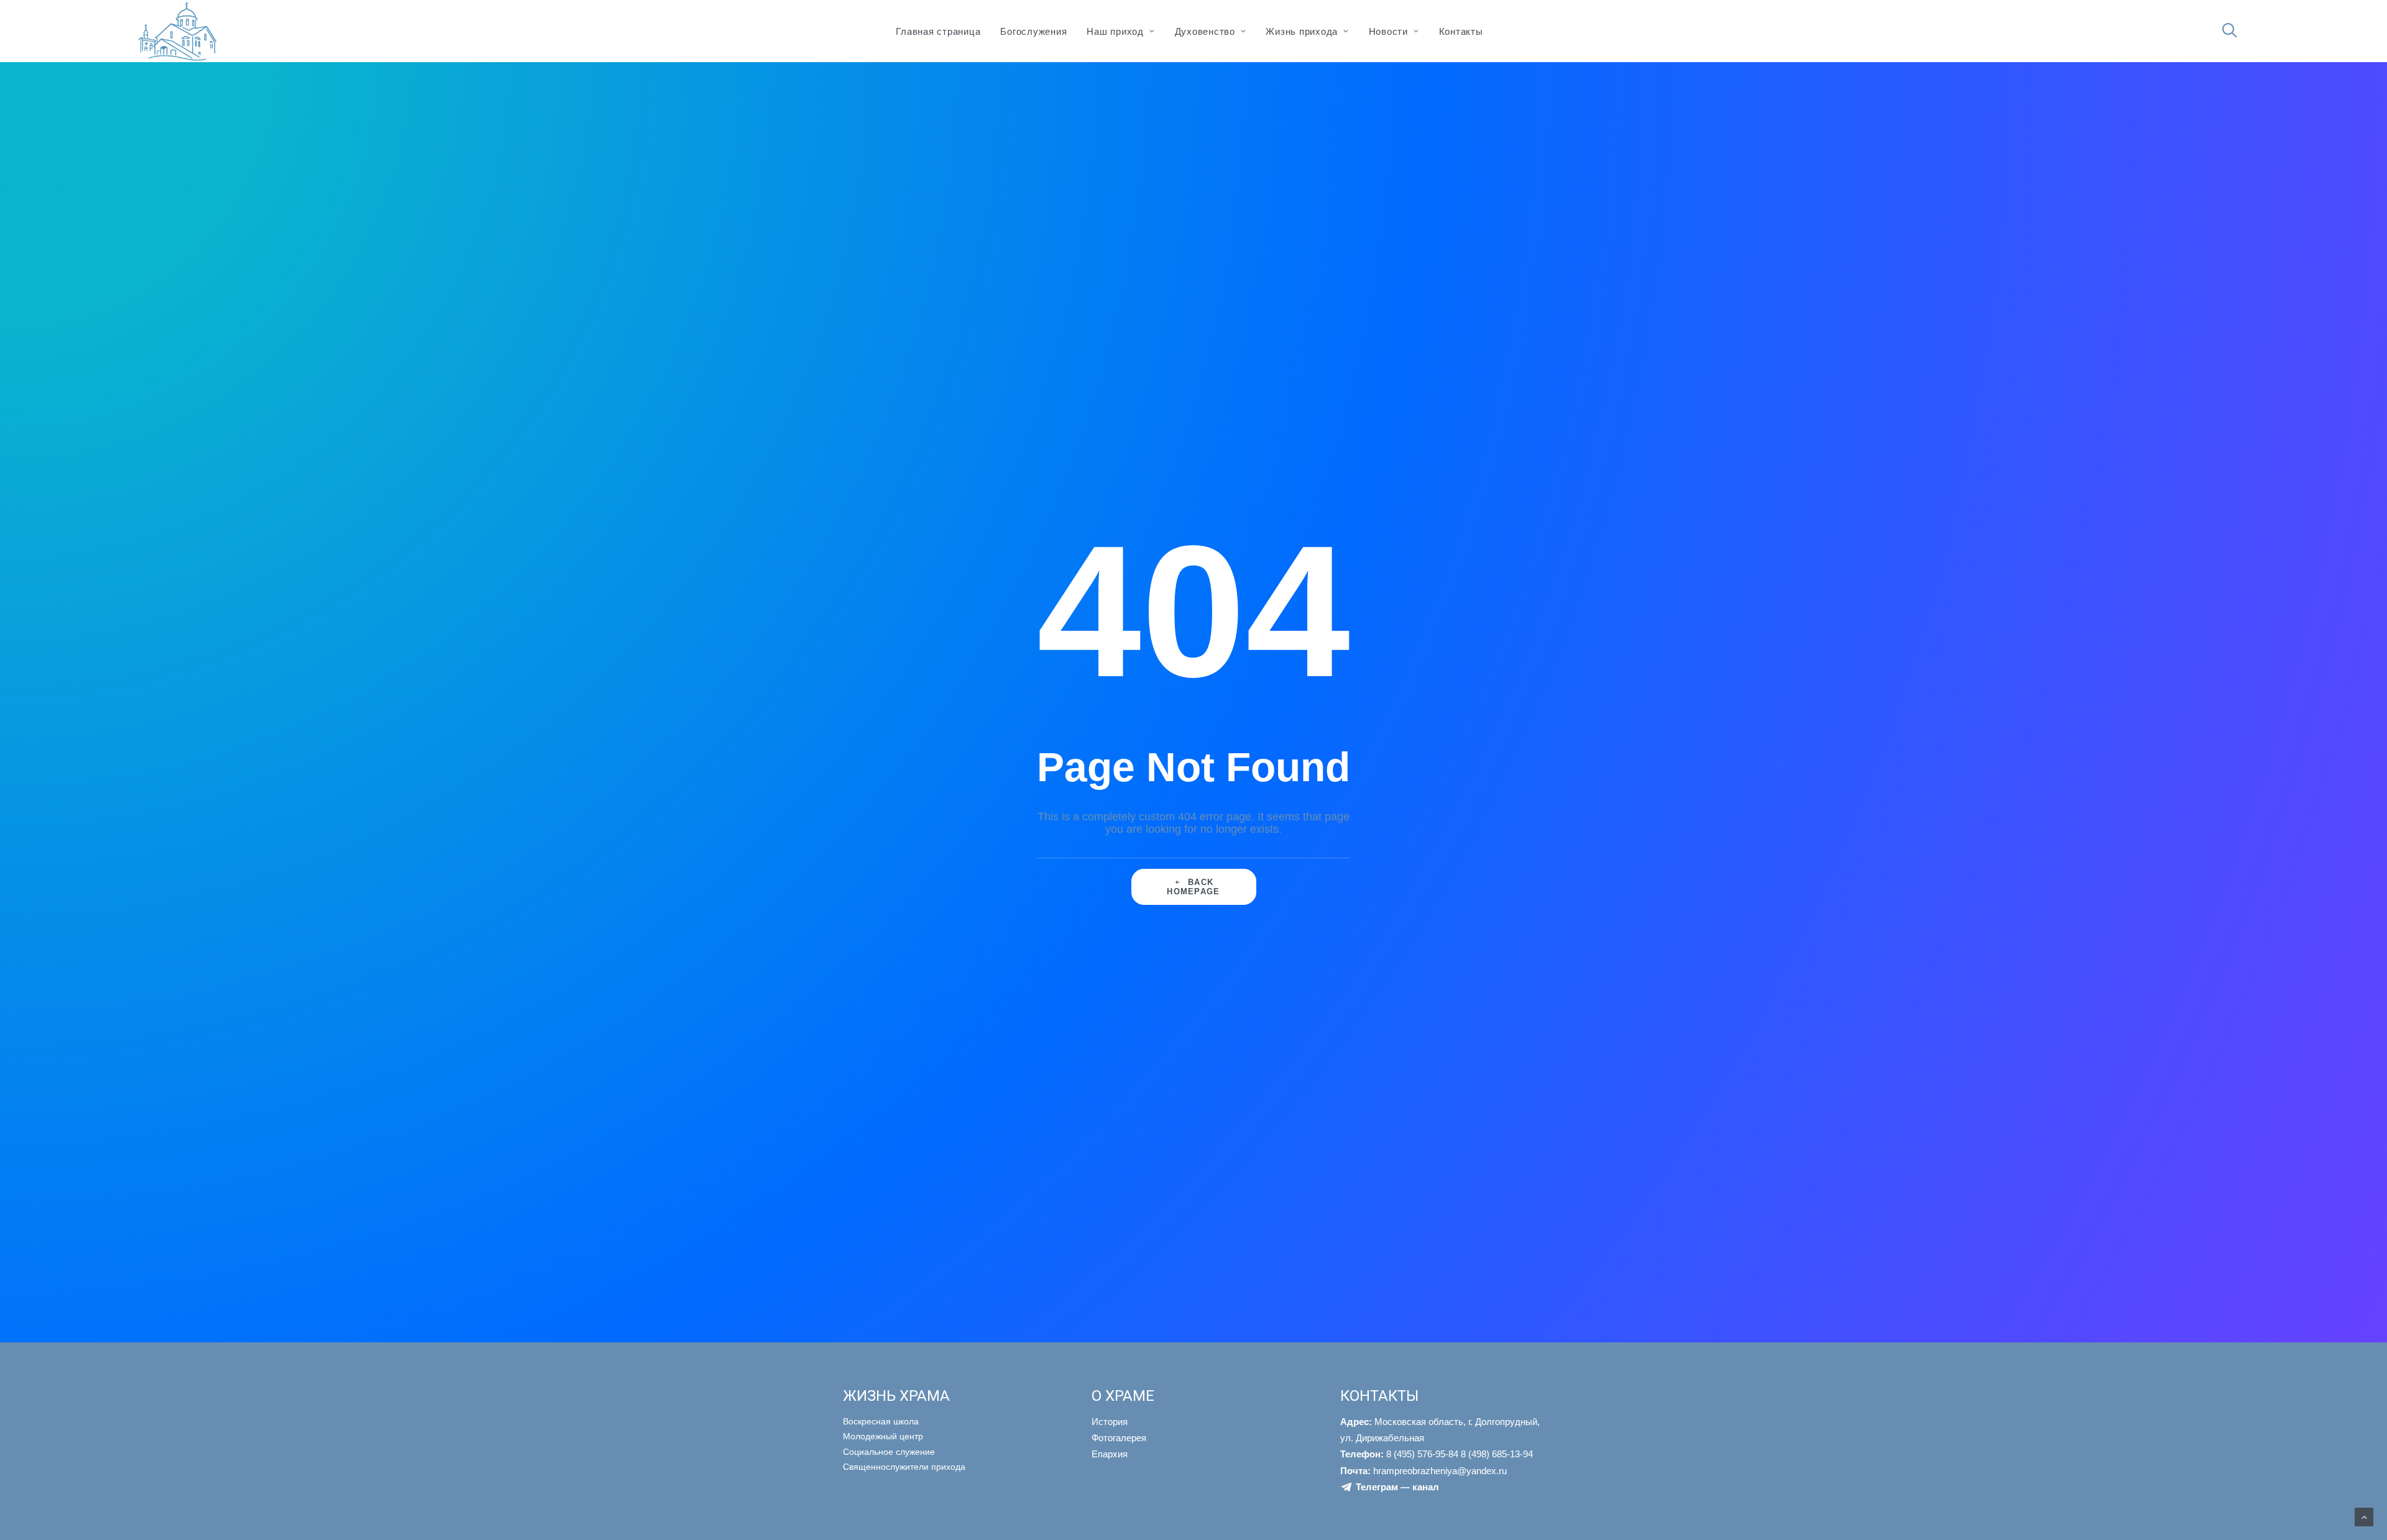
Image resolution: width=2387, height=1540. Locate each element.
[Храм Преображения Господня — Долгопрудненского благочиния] (176, 31)
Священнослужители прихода (904, 1467)
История (1110, 1422)
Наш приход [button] (1115, 31)
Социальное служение (889, 1452)
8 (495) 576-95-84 (1399, 1454)
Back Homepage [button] (1193, 887)
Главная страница (938, 31)
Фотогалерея (1119, 1438)
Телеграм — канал (1397, 1487)
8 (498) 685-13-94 (1497, 1454)
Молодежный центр (883, 1436)
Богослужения (1033, 31)
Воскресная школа (881, 1421)
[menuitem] (938, 31)
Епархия (1110, 1454)
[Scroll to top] (2364, 1516)
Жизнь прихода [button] (1302, 31)
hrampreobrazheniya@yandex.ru (1423, 1471)
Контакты (1461, 31)
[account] (2251, 37)
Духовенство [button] (1205, 31)
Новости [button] (1388, 31)
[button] (2235, 31)
